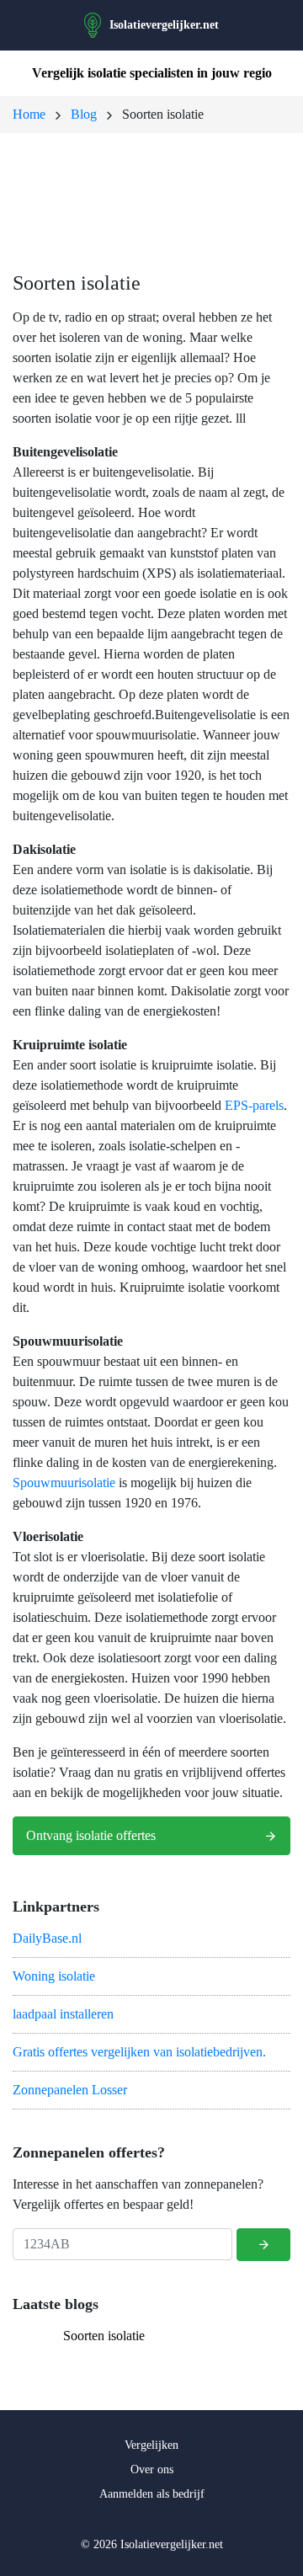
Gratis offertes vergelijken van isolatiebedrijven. (139, 2052)
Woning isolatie (54, 1976)
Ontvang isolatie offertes (91, 1835)
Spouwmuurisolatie (64, 1483)
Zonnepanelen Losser (70, 2090)
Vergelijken (151, 2445)
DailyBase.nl (47, 1938)
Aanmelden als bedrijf (152, 2494)
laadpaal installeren (63, 2014)
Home (29, 114)
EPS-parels (254, 1105)
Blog (84, 114)
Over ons (152, 2469)
